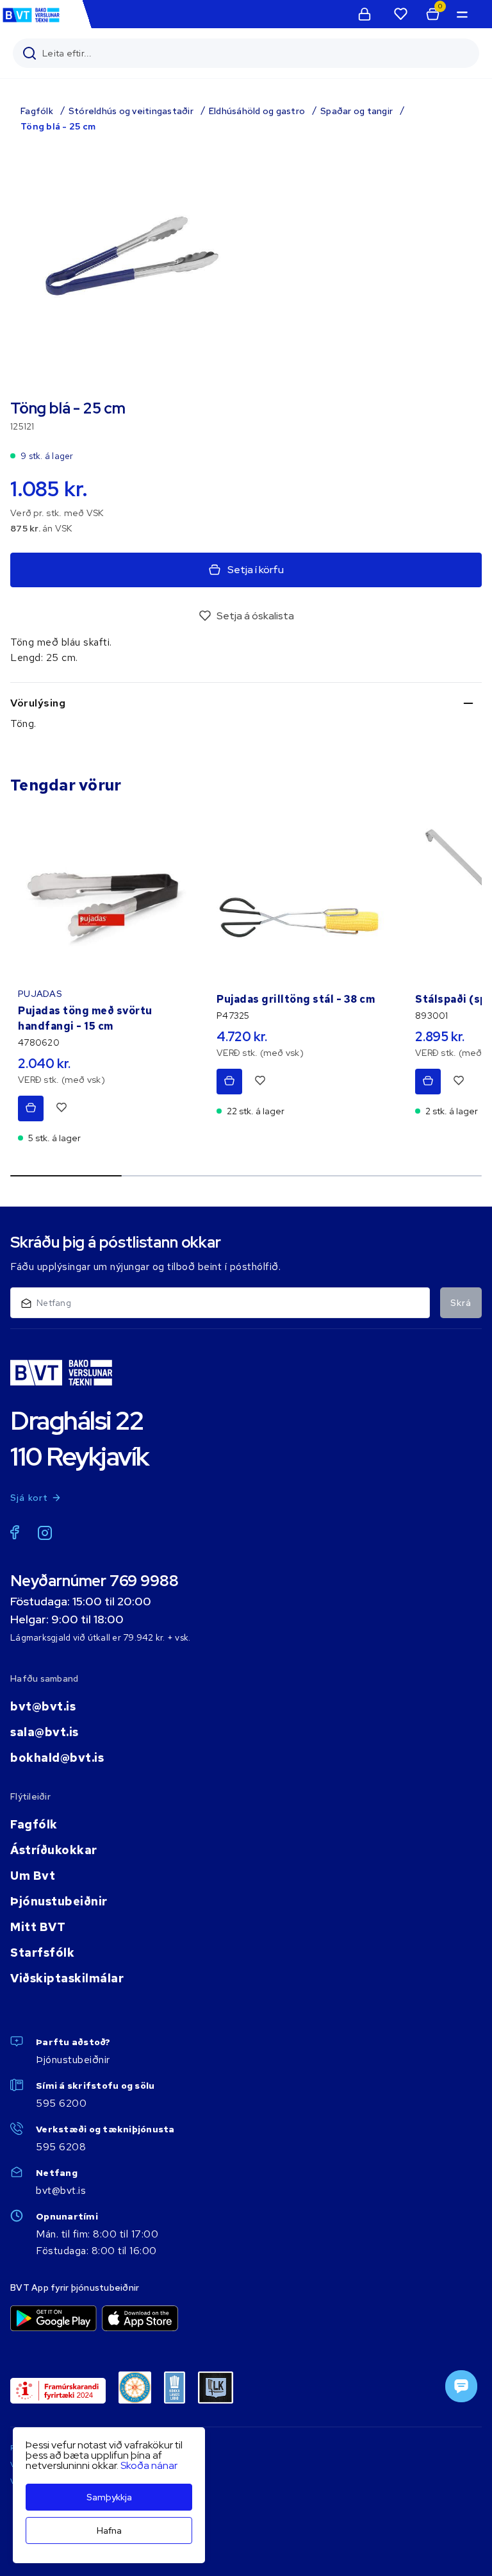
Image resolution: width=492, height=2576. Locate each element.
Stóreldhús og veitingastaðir (131, 111)
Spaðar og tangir (357, 111)
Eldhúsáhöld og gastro (257, 111)
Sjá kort (29, 1498)
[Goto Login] (400, 14)
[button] (461, 14)
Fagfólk (37, 111)
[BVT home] (31, 21)
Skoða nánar (149, 2465)
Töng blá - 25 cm (58, 126)
